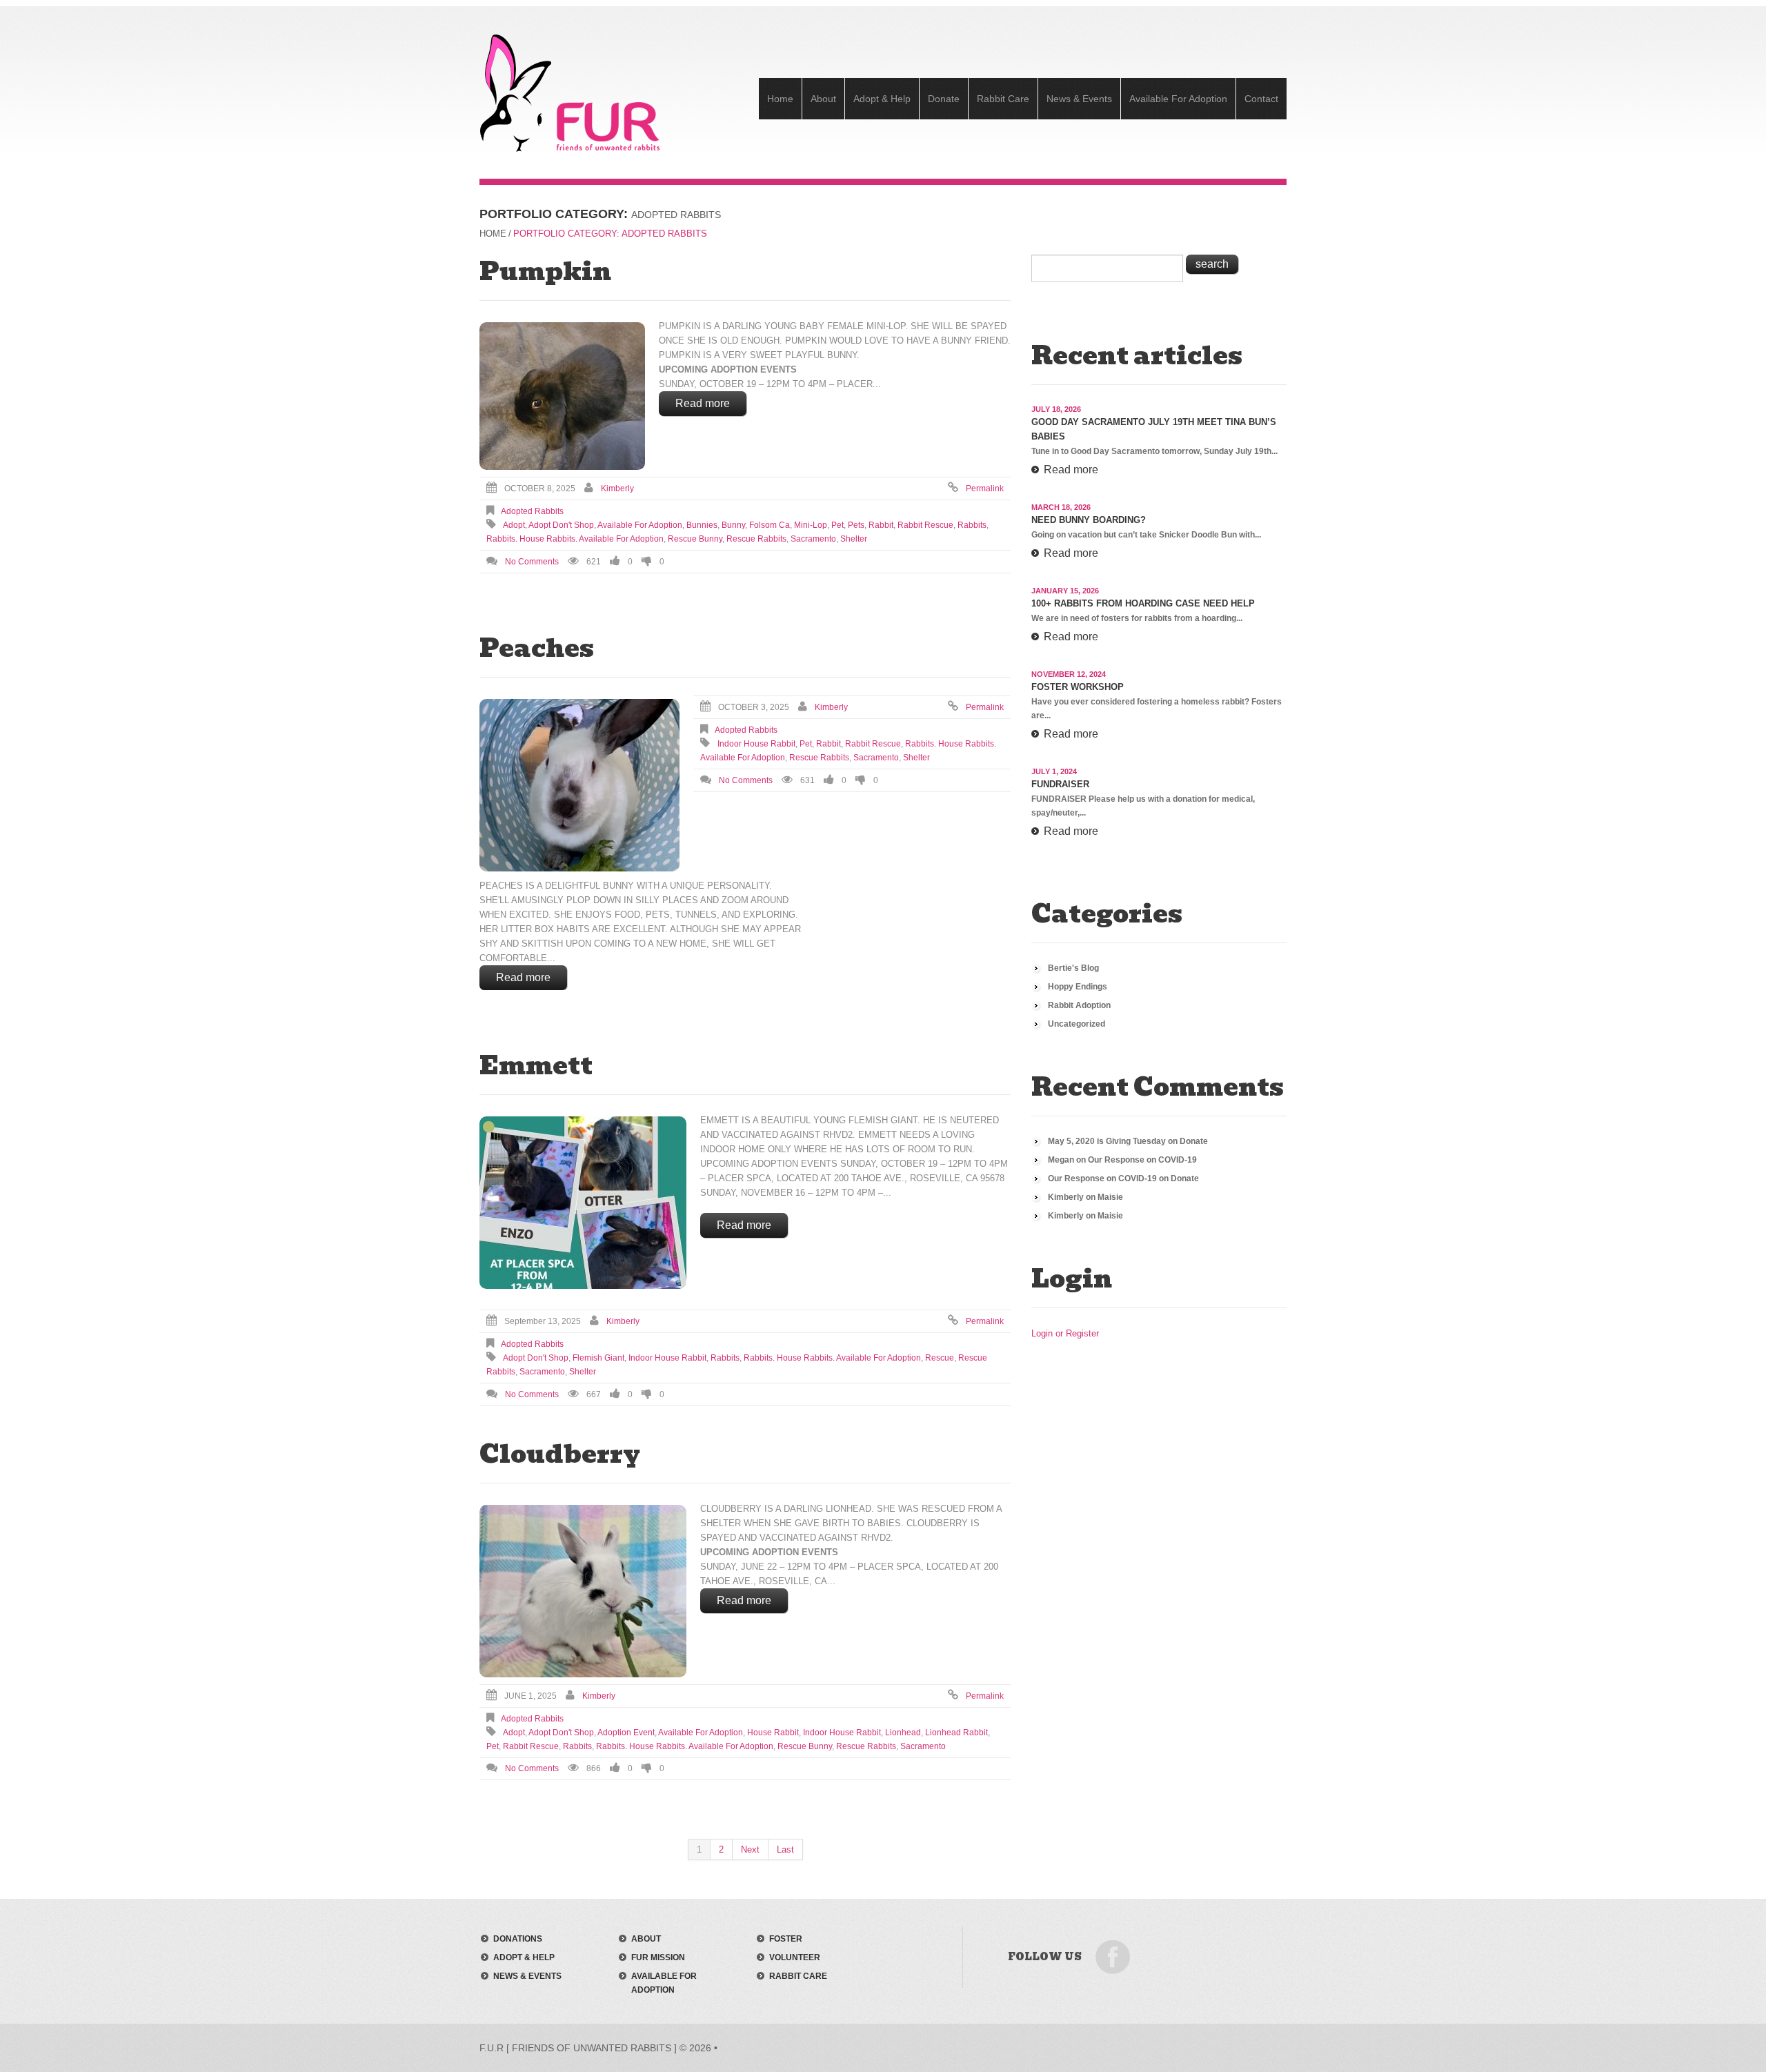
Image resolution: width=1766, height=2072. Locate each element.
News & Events (1079, 99)
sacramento (813, 539)
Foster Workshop (1078, 687)
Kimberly (617, 489)
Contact (1261, 99)
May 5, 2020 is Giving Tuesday (1107, 1141)
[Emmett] (583, 1203)
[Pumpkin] (562, 396)
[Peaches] (579, 785)
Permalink (985, 489)
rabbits (972, 525)
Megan (1061, 1160)
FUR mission (658, 1957)
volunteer (795, 1957)
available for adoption (640, 525)
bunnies (702, 525)
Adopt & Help (882, 99)
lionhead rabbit (956, 1733)
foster (786, 1939)
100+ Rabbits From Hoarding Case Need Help (1143, 603)
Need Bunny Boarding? (1089, 520)
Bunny (733, 525)
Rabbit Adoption (1079, 1005)
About (823, 99)
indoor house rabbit (756, 744)
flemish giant (598, 1358)
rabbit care (798, 1976)
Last (785, 1849)
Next (750, 1849)
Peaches (537, 648)
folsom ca (770, 525)
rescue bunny (695, 539)
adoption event (626, 1733)
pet (837, 525)
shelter (854, 539)
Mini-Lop (811, 525)
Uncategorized (1077, 1024)
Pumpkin (545, 271)
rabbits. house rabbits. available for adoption (575, 539)
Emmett (536, 1065)
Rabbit (881, 525)
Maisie (1110, 1197)
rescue (940, 1358)
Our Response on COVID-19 (1142, 1160)
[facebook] (1113, 1956)
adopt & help (524, 1957)
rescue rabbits (756, 539)
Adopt (514, 525)
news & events (527, 1976)
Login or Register (1065, 1333)
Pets (856, 525)
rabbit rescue (925, 525)
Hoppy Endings (1078, 987)
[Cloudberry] (583, 1591)
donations (518, 1939)
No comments (532, 562)
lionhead (903, 1733)
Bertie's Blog (1073, 968)
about (646, 1939)
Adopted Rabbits (532, 511)
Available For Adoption (1178, 99)
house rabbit (773, 1733)
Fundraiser (1060, 784)
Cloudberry (560, 1454)
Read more (703, 403)
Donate (944, 99)
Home (780, 99)
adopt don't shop (561, 525)
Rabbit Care (1003, 99)
